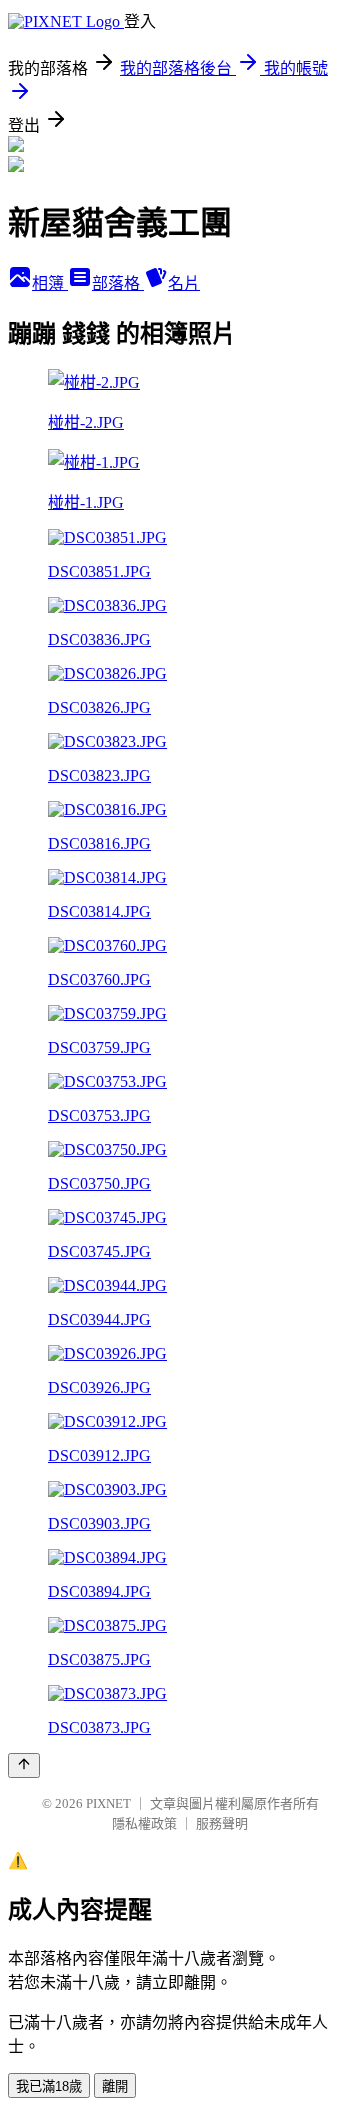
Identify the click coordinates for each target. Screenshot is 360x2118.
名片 (184, 283)
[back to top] (24, 1765)
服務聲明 (222, 1823)
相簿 (50, 283)
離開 (115, 2086)
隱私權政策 (144, 1823)
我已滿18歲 (49, 2086)
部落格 (118, 283)
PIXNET (108, 1803)
